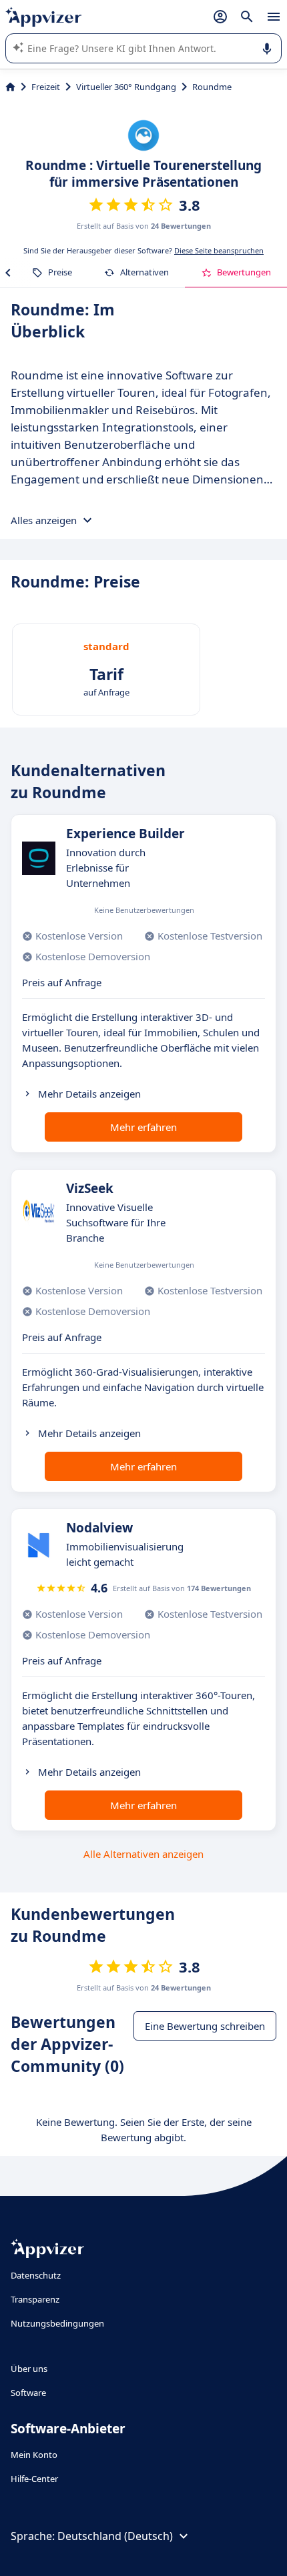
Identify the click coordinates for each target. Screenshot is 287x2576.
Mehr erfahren (143, 1127)
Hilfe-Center (34, 2479)
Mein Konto (34, 2455)
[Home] (10, 87)
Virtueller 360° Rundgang (126, 87)
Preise (60, 272)
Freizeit (46, 87)
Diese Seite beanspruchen (219, 250)
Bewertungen (244, 272)
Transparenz (35, 2299)
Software (28, 2393)
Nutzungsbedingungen (57, 2323)
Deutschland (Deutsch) (115, 2536)
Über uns (29, 2369)
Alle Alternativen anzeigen (143, 1854)
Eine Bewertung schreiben (205, 2026)
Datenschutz (36, 2275)
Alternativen (145, 272)
